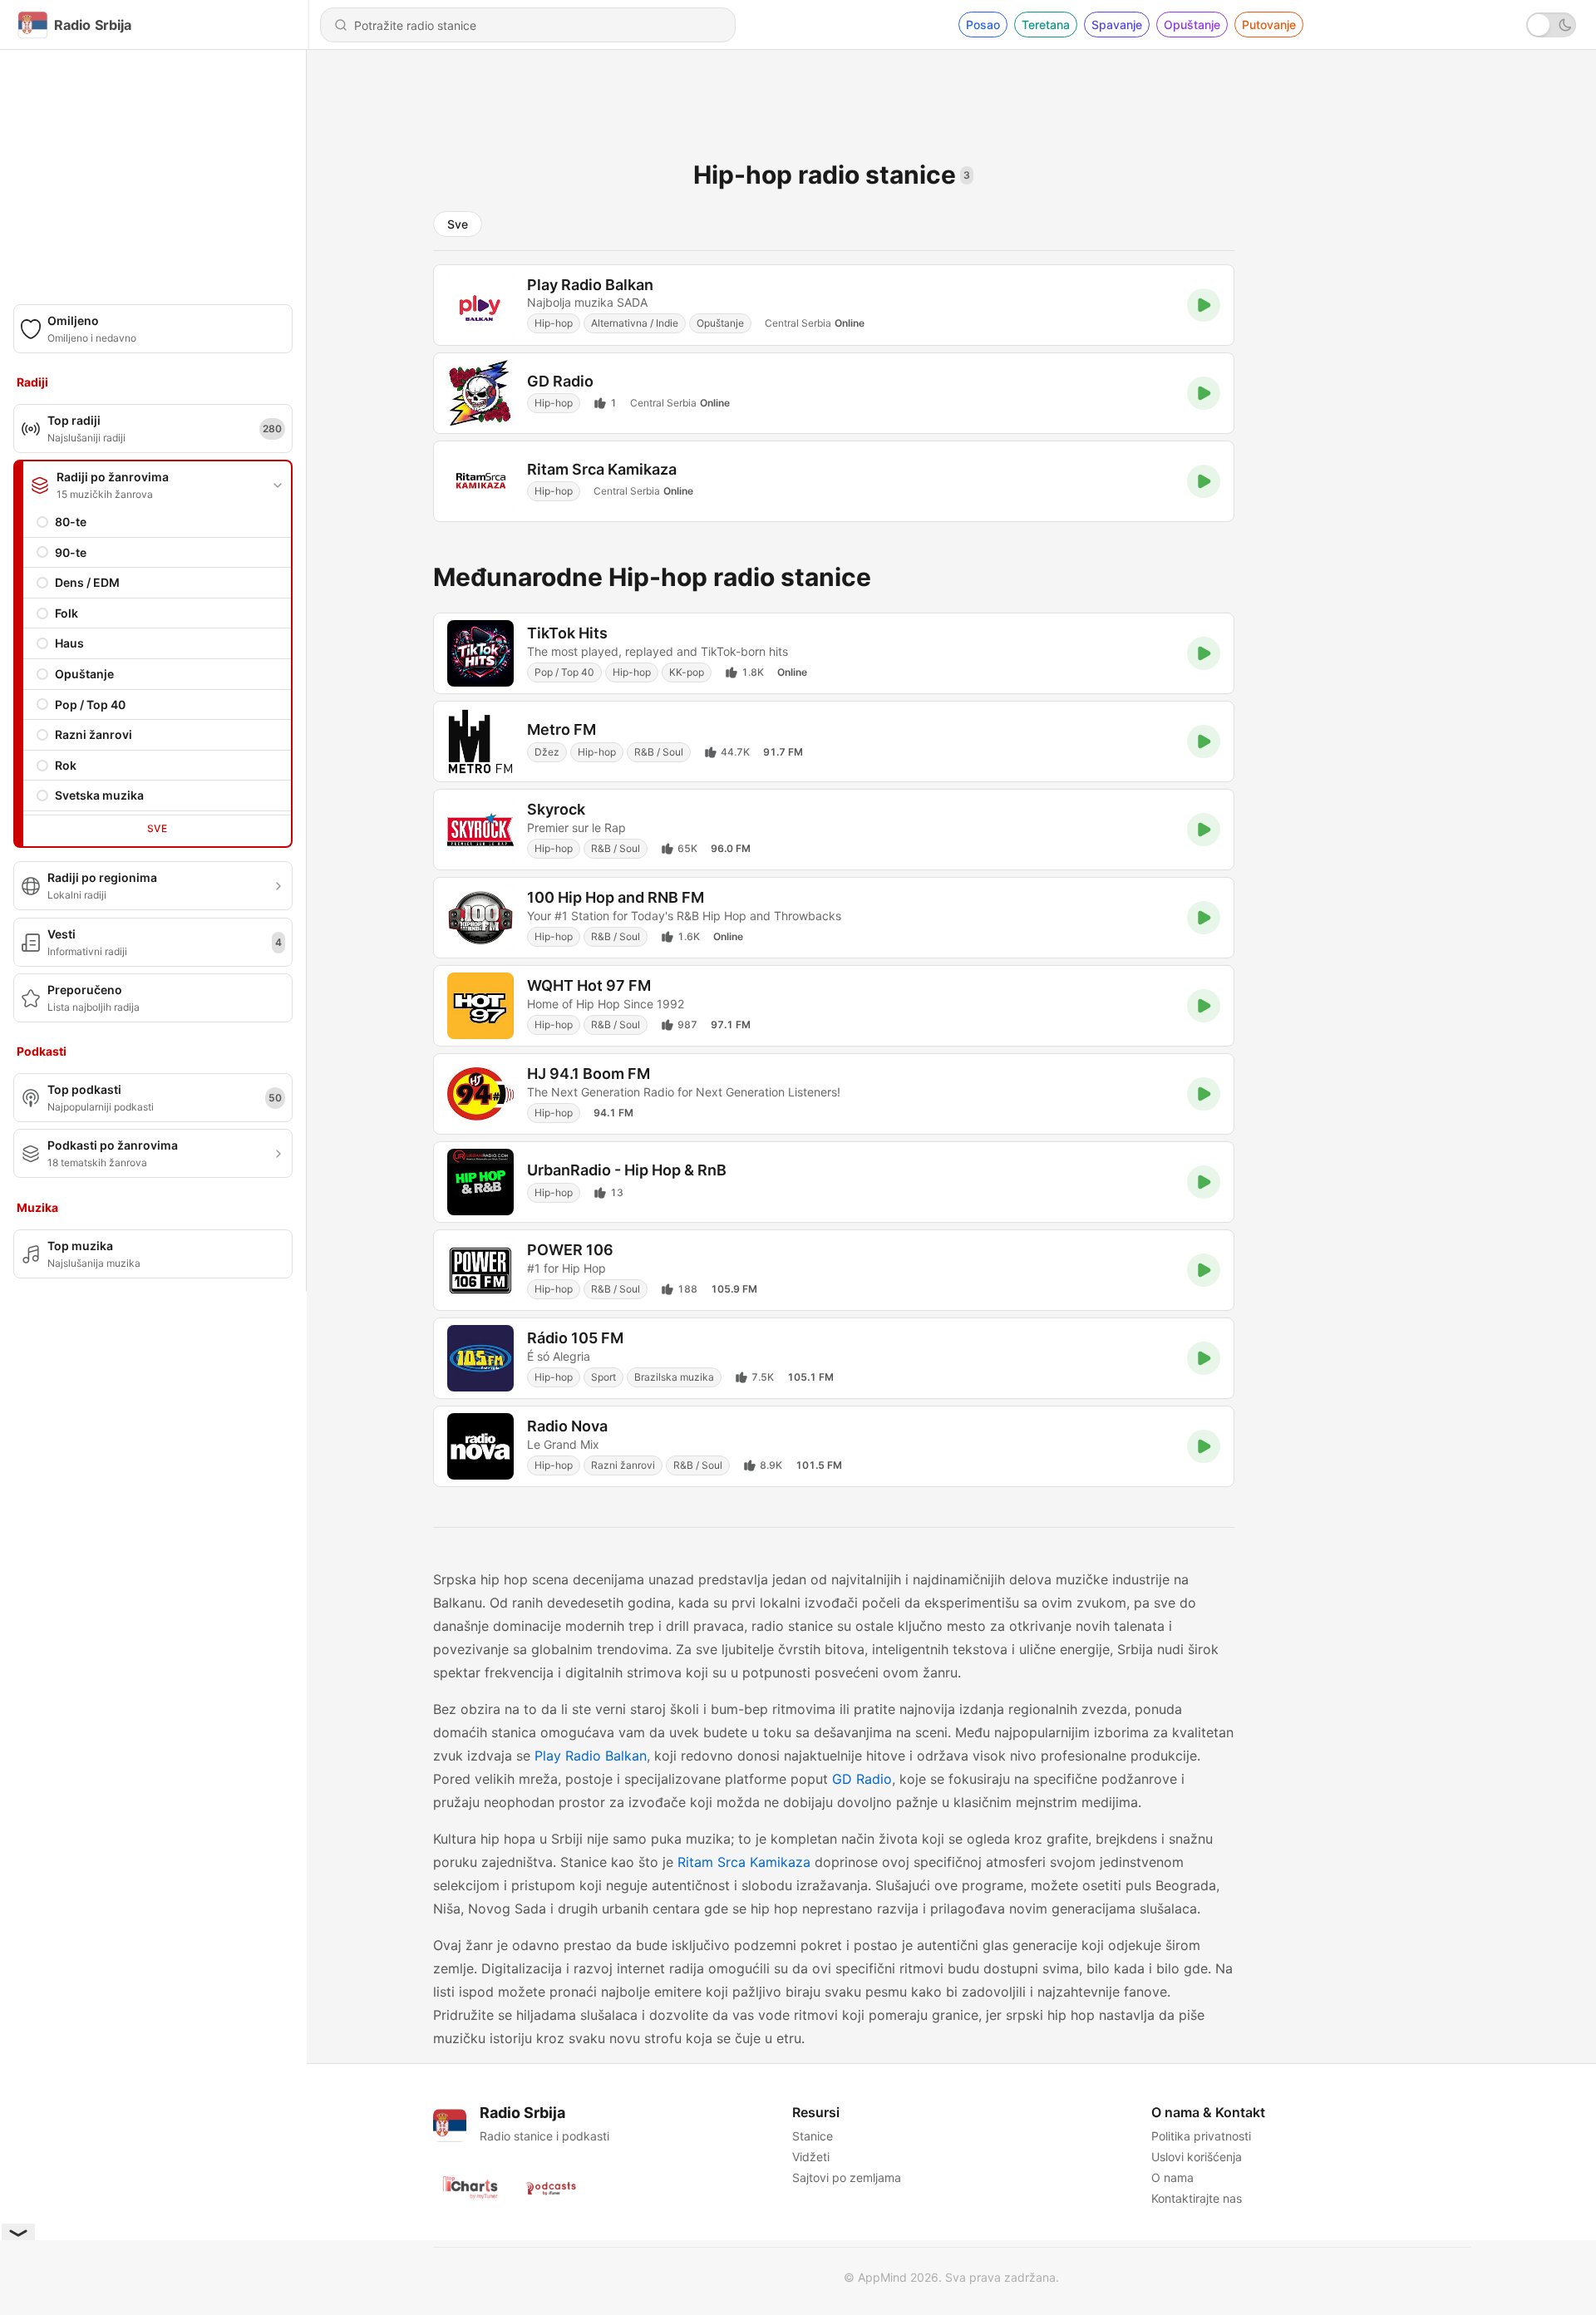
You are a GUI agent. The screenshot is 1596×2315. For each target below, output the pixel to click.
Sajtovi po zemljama (847, 2177)
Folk (66, 613)
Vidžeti (811, 2157)
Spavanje (1117, 25)
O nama (1172, 2177)
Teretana (1046, 25)
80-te (71, 522)
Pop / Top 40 (90, 704)
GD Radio (862, 1779)
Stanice (813, 2136)
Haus (69, 643)
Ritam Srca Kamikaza (744, 1862)
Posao (983, 25)
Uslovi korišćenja (1197, 2157)
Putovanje (1269, 25)
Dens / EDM (87, 582)
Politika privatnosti (1201, 2136)
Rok (66, 765)
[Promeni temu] (1551, 25)
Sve (157, 828)
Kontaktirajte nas (1197, 2198)
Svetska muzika (99, 795)
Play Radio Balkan (591, 1756)
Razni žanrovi (94, 734)
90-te (71, 552)
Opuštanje (1192, 25)
